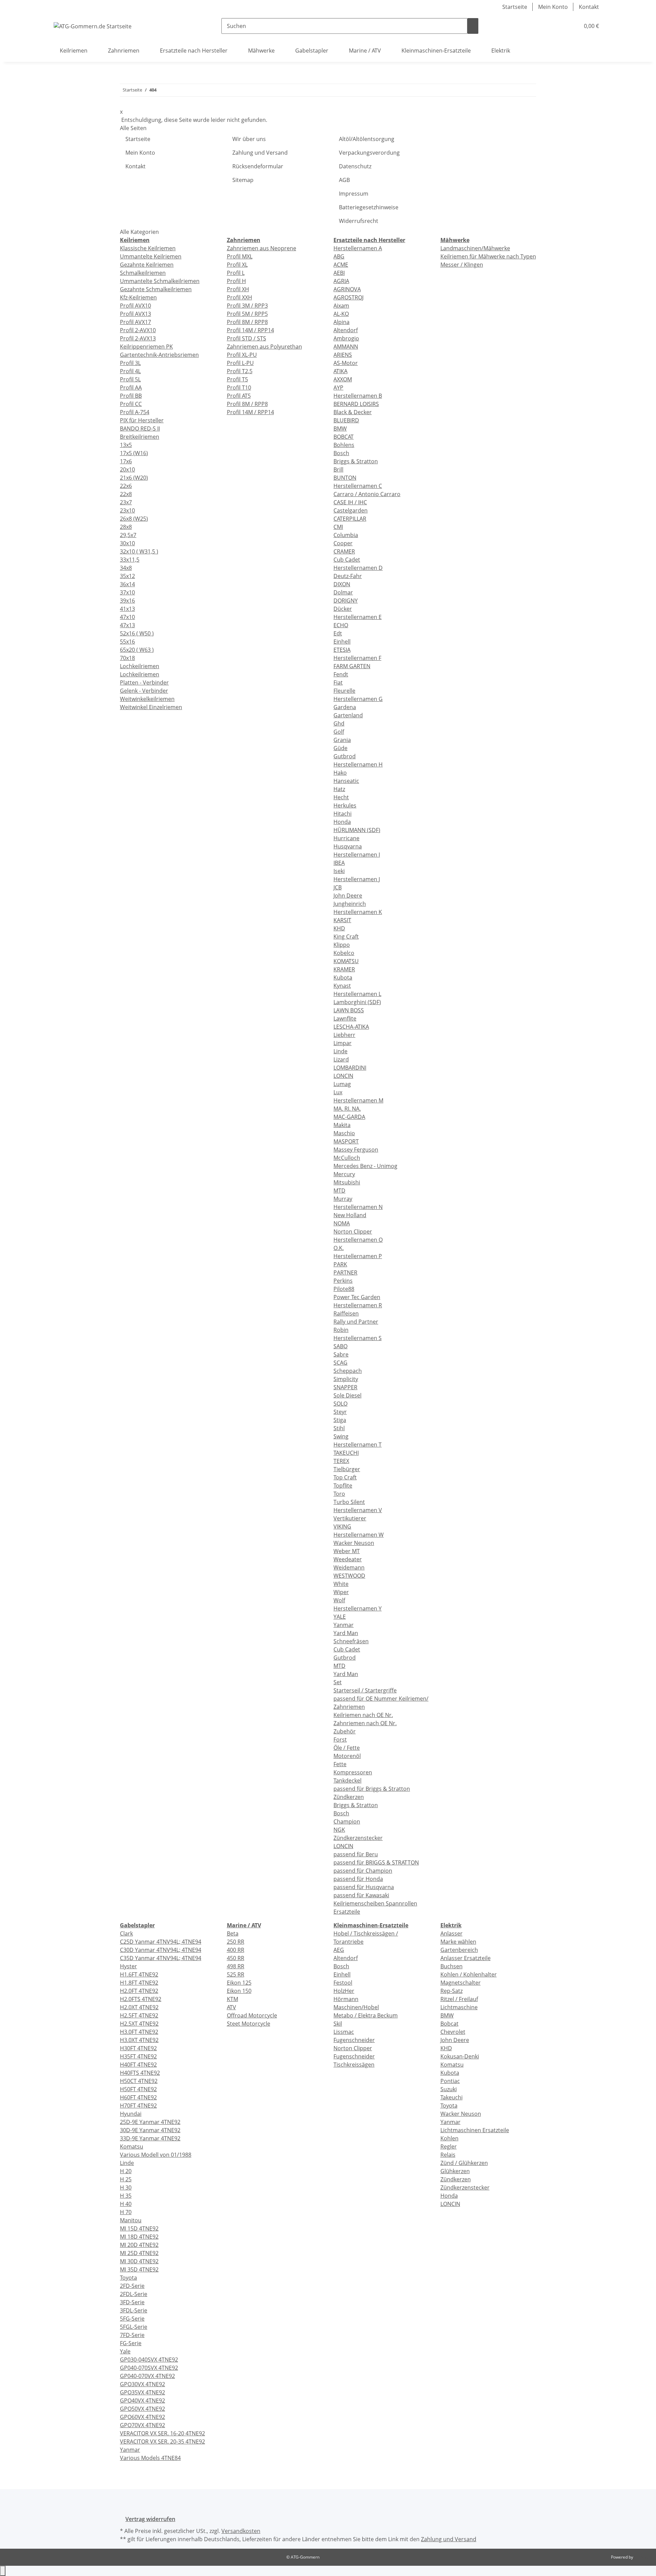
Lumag (342, 1084)
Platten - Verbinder (144, 682)
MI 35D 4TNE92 (139, 2269)
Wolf (339, 1600)
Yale (125, 2351)
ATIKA (340, 371)
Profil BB (131, 396)
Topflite (343, 1486)
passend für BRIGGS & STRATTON (376, 1862)
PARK (340, 1264)
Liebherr (344, 1035)
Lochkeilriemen (140, 666)
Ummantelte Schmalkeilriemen (160, 281)
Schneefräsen (351, 1641)
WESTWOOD (349, 1576)
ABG (339, 256)
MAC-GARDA (349, 1117)
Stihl (339, 1428)
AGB (344, 180)
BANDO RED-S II (140, 428)
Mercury (344, 1174)
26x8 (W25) (134, 519)
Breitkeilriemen (140, 437)
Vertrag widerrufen (150, 2519)
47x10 (127, 617)
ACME (341, 265)
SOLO (340, 1404)
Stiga (340, 1420)
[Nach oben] (3, 2571)
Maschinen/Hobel (356, 2007)
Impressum (354, 194)
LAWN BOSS (349, 1010)
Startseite (515, 7)
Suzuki (449, 2089)
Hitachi (343, 814)
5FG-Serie (132, 2319)
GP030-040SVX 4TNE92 (149, 2360)
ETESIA (342, 650)
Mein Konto (553, 7)
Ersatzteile (347, 1912)
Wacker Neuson (354, 1543)
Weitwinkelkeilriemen (147, 699)
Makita (342, 1125)
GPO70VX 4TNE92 (142, 2425)
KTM (233, 1999)
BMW (340, 428)
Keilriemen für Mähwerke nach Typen (488, 256)
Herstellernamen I (357, 855)
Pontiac (450, 2081)
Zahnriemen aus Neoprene (262, 248)
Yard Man (346, 1633)
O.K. (339, 1248)
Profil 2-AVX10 (138, 330)
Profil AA (131, 388)
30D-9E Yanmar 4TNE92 (150, 2130)
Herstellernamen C (358, 486)
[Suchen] (473, 26)
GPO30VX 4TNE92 (142, 2384)
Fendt (341, 674)
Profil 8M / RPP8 (247, 322)
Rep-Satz (452, 1991)
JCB (338, 887)
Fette (340, 1764)
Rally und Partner (356, 1322)
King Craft (346, 937)
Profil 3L (130, 363)
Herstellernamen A (358, 248)
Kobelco (344, 953)
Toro (339, 1494)
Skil (338, 2024)
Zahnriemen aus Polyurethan (264, 347)
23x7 (126, 502)
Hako (340, 773)
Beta (233, 1933)
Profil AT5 (239, 396)
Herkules (345, 805)
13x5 (126, 445)
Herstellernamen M (358, 1100)
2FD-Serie (132, 2286)
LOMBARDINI (350, 1068)
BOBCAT (344, 437)
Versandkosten (241, 2531)
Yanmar (344, 1625)
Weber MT (347, 1551)
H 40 (126, 2204)
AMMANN (346, 347)
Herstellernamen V (358, 1510)
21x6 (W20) (134, 478)
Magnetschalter (461, 1983)
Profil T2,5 (240, 371)
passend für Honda (358, 1879)
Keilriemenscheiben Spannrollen (375, 1903)
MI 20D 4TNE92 (139, 2245)
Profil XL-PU (242, 355)
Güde (340, 748)
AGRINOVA (347, 289)
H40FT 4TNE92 (138, 2065)
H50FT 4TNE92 (138, 2089)
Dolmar (343, 592)
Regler (449, 2146)
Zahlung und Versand (260, 153)
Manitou (131, 2220)
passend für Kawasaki (361, 1895)
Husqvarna (348, 846)
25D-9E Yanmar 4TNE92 (150, 2122)
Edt (338, 633)
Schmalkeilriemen (143, 273)
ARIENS (343, 355)
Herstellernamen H (358, 764)
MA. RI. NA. (347, 1109)
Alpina (341, 322)
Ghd (339, 723)
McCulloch (347, 1158)
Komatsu (132, 2146)
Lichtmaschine (459, 2007)
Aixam (341, 306)
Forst (340, 1740)
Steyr (340, 1412)
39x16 (127, 601)
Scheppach (348, 1371)
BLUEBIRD (346, 420)
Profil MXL (240, 256)
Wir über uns (249, 139)
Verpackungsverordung (369, 153)
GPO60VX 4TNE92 (142, 2417)
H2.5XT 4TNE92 (139, 2024)
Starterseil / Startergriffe (365, 1690)
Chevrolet (453, 2032)
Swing (341, 1436)
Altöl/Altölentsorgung (367, 139)
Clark (126, 1933)
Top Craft (345, 1477)
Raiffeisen (346, 1313)
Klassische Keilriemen (148, 248)
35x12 (127, 576)
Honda (342, 822)
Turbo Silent (349, 1502)
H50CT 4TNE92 (139, 2081)
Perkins (343, 1281)
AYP (338, 388)
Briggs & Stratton (356, 461)
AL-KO (341, 314)
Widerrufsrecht (359, 221)
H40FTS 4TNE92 (140, 2073)
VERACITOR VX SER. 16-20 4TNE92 (162, 2433)
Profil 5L (130, 379)
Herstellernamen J (357, 879)
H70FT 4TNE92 (138, 2106)
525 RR (236, 1974)
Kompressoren (353, 1772)
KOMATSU (346, 961)
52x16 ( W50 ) (137, 633)
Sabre (341, 1354)
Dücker (343, 609)
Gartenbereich (459, 1950)
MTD (339, 1191)
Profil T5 (237, 379)
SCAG (340, 1363)
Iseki (339, 871)
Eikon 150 (239, 1991)
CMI (338, 527)
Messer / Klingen (462, 265)
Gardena (345, 707)
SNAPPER (345, 1387)
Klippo (342, 945)
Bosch (341, 453)
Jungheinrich (350, 904)
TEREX (341, 1461)
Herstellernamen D (358, 568)
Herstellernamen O (358, 1240)
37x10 (127, 592)
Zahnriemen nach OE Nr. (365, 1723)
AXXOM (343, 379)
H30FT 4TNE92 (138, 2048)
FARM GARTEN (352, 666)
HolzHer (344, 1991)
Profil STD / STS (247, 338)
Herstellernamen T (358, 1445)
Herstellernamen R (358, 1305)
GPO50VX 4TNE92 (142, 2409)
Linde (340, 1051)
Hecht (341, 797)
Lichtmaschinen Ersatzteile (475, 2130)
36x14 (127, 584)
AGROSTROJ (348, 297)
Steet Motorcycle (249, 2024)
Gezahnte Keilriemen (147, 265)
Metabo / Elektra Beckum (366, 2015)
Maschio (344, 1133)
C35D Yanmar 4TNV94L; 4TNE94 (161, 1958)
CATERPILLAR (350, 519)
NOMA (342, 1223)
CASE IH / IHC (350, 502)
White (341, 1584)
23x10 (127, 510)
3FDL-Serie (134, 2310)
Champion (347, 1821)
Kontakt (589, 7)
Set (338, 1682)
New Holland (350, 1215)
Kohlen (449, 2138)
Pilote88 (344, 1289)
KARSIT (342, 920)
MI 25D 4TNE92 (139, 2253)
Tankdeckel (347, 1780)
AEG (339, 1950)
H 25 (126, 2179)
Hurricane (346, 838)
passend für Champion (363, 1871)
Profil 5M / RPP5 (247, 314)
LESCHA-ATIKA (351, 1027)
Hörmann (346, 1999)
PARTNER (345, 1272)
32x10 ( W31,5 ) (139, 551)
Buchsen (452, 1966)
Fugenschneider (354, 2040)
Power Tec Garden (357, 1297)
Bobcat (449, 2024)
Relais (448, 2155)
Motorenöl (347, 1756)
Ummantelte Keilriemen (151, 256)
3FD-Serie (132, 2302)
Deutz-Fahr (348, 576)
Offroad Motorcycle (252, 2015)
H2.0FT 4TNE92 (139, 1991)
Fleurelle (344, 691)
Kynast (342, 986)
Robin (341, 1330)
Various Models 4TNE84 (150, 2458)
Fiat (338, 682)
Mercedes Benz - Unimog (365, 1166)
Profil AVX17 (135, 322)
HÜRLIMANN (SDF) (357, 830)
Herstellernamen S (358, 1338)
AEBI (339, 273)
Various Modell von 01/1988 (156, 2155)
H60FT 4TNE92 (138, 2097)
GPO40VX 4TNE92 (142, 2401)
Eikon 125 (239, 1983)
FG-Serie (131, 2343)
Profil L (236, 273)
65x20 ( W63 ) (137, 650)
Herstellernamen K (358, 912)
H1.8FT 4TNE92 (139, 1983)
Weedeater (348, 1559)
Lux (338, 1092)
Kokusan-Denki (460, 2056)
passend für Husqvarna (364, 1887)
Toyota (128, 2278)
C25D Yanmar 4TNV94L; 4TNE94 (161, 1942)
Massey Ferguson (356, 1150)
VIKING (342, 1526)
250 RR (236, 1942)
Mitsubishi (347, 1182)
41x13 (127, 609)
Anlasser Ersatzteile (466, 1958)
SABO (340, 1346)
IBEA (339, 863)
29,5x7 (128, 535)
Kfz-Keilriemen (138, 297)
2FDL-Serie (134, 2294)
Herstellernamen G (358, 699)
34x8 (126, 568)
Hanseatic (346, 781)
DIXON (342, 584)
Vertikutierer (350, 1518)
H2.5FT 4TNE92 (139, 2015)
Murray (343, 1199)
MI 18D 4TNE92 (139, 2237)
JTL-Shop (642, 2557)
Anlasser (452, 1933)
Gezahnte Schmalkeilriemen (156, 289)
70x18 (127, 658)
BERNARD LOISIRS (356, 404)
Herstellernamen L (357, 994)
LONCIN (343, 1076)
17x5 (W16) (134, 453)
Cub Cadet (347, 560)
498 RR (236, 1966)
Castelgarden (351, 510)
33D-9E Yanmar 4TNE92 (150, 2138)
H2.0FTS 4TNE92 (141, 1999)
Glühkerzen (455, 2171)
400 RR (236, 1950)
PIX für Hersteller (142, 420)
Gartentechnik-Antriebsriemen (159, 355)
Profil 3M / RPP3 (247, 306)
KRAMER (344, 969)
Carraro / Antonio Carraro (367, 494)
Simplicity (346, 1379)
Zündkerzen (349, 1797)
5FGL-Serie (134, 2327)
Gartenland (348, 715)
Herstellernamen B (358, 396)
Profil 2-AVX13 (138, 338)
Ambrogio (346, 338)
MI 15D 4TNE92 (139, 2228)
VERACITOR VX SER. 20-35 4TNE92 (162, 2441)
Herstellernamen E (358, 617)
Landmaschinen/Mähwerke (475, 248)
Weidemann (349, 1567)
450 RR (236, 1958)
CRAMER (344, 551)
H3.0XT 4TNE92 (139, 2040)
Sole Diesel (347, 1395)
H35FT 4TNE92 (138, 2056)
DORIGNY (346, 601)
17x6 (126, 461)
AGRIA (341, 281)
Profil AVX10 (135, 306)
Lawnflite (345, 1018)
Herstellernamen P (358, 1256)
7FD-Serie (132, 2335)
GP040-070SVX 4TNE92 (149, 2368)
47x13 (127, 625)
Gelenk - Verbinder (144, 691)
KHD (339, 928)
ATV (231, 2007)
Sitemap (243, 180)
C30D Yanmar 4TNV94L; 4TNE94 (161, 1950)
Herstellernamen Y (358, 1608)
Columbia (346, 535)
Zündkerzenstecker (358, 1838)
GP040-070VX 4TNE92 (147, 2376)
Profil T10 (239, 388)
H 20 (126, 2171)
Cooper (343, 543)
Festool (343, 1983)
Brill (338, 469)
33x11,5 (130, 560)
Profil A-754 (135, 412)
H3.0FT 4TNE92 (139, 2032)
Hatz (339, 789)
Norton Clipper (353, 1231)
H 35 (126, 2196)
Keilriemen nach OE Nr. (363, 1715)
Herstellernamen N (358, 1207)
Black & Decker (353, 412)
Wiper (341, 1592)
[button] (561, 26)
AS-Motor (346, 363)
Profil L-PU (240, 363)
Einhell (342, 642)
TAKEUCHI (346, 1453)
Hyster (128, 1966)
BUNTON (345, 478)
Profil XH (238, 289)
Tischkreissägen (354, 2065)
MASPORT (346, 1141)
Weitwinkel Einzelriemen (151, 707)
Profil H (236, 281)
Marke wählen (458, 1942)
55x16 (127, 642)
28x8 (126, 527)
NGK (339, 1830)
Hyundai (131, 2114)
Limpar (343, 1043)
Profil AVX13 (135, 314)
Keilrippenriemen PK (146, 347)
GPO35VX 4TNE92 (142, 2392)
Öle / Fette (347, 1748)
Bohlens (344, 445)
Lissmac (344, 2032)
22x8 (126, 494)
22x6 (126, 486)
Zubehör (345, 1731)
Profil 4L (130, 371)
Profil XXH (240, 297)
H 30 (126, 2187)
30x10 (127, 543)
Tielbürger (347, 1469)
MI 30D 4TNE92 (139, 2261)
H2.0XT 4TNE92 (139, 2007)
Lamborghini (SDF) (357, 1002)
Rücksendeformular (258, 166)
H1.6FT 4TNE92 (139, 1974)
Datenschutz (355, 166)
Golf (339, 732)
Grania (342, 740)
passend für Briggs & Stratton (372, 1789)
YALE (340, 1617)
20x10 (127, 469)
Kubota (343, 977)
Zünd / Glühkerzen (464, 2163)
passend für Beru (356, 1854)
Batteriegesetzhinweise (369, 207)
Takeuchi (452, 2097)
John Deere (348, 896)
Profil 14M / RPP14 (250, 330)
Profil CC (131, 404)
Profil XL (237, 265)
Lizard (341, 1059)
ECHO (341, 625)
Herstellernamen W (359, 1535)
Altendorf (346, 330)
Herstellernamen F (357, 658)
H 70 (126, 2212)
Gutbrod (345, 756)
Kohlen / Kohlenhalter (469, 1974)
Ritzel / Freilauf (459, 1999)
